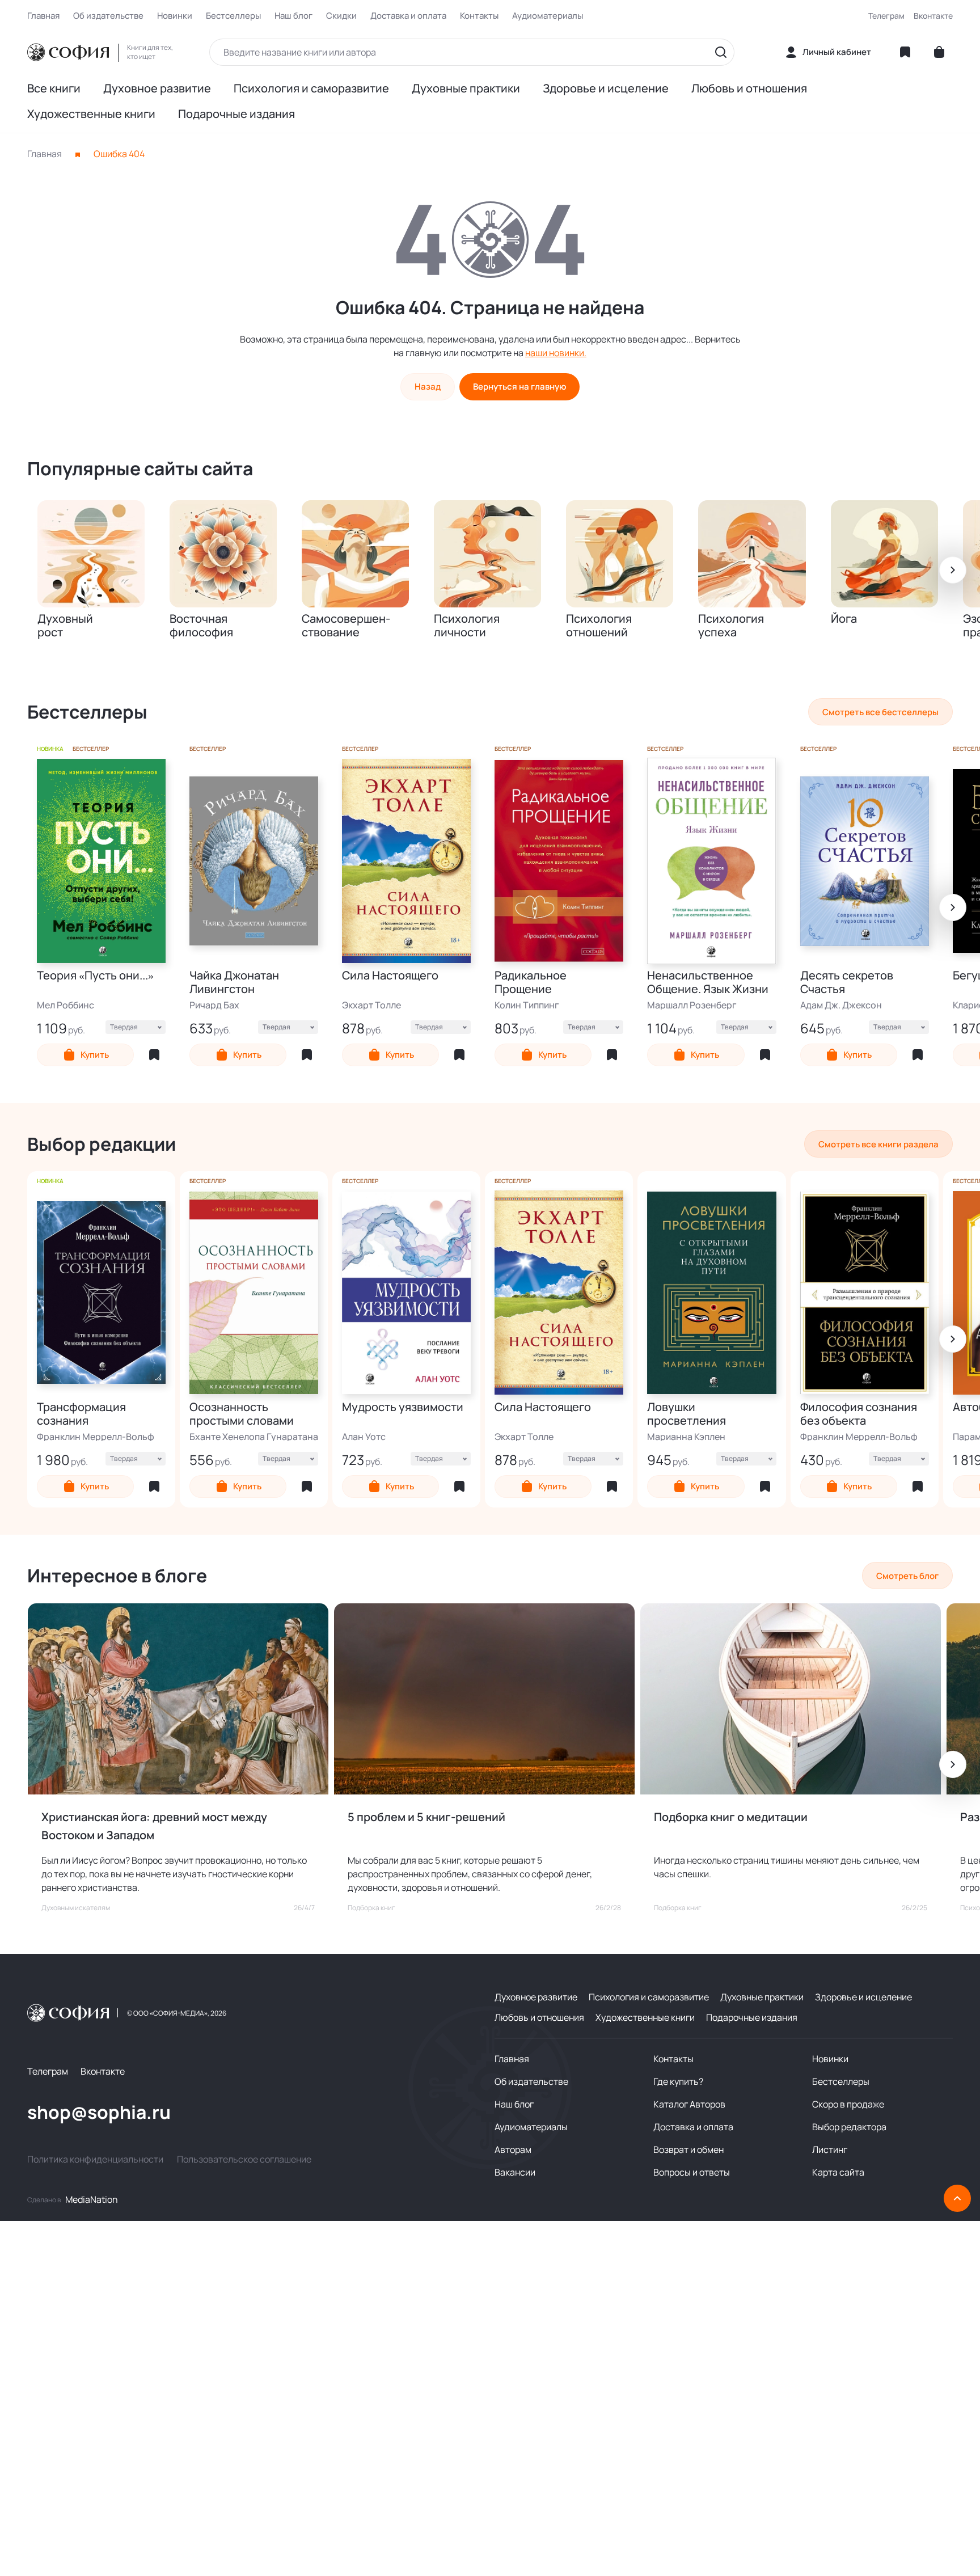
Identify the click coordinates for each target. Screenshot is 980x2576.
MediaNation (92, 2199)
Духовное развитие (157, 88)
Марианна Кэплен (686, 1437)
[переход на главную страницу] (68, 52)
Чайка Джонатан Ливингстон (234, 982)
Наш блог (293, 16)
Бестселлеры (233, 16)
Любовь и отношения (749, 88)
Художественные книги (91, 114)
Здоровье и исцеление (606, 88)
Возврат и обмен (688, 2150)
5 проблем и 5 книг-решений (426, 1817)
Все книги (54, 88)
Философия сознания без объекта (859, 1414)
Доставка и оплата (408, 16)
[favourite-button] (154, 1055)
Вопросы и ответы (692, 2172)
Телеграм (886, 16)
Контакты (479, 16)
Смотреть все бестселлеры (880, 712)
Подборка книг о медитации (731, 1817)
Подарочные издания (236, 114)
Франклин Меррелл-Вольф (96, 1437)
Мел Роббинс (66, 1005)
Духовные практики (466, 88)
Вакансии (515, 2172)
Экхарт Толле (371, 1005)
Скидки (341, 16)
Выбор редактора (849, 2127)
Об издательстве (108, 16)
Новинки (175, 16)
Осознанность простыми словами (242, 1414)
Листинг (830, 2150)
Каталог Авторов (689, 2104)
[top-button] (957, 2198)
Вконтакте (933, 16)
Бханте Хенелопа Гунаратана (254, 1437)
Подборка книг (371, 1908)
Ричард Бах (214, 1005)
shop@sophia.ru (99, 2112)
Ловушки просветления (687, 1414)
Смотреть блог (907, 1576)
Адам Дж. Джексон (841, 1005)
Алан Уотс (364, 1437)
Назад (428, 387)
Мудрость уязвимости (403, 1407)
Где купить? (678, 2081)
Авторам (513, 2150)
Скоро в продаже (848, 2104)
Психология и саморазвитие (311, 88)
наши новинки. (556, 353)
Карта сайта (838, 2172)
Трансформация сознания (81, 1414)
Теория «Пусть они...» (95, 976)
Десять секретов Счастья (847, 982)
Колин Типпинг (527, 1005)
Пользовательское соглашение (244, 2159)
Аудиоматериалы (548, 16)
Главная (43, 16)
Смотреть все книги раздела (878, 1144)
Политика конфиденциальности (95, 2159)
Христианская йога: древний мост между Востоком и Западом (154, 1826)
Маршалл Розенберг (692, 1005)
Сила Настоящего (390, 976)
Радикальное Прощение (531, 982)
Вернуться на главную (519, 387)
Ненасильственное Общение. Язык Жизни (708, 982)
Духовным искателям (76, 1908)
